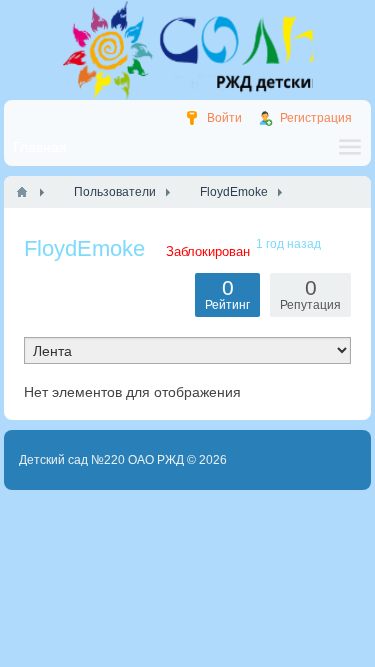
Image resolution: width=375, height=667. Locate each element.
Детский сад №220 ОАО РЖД (101, 460)
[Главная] (22, 192)
